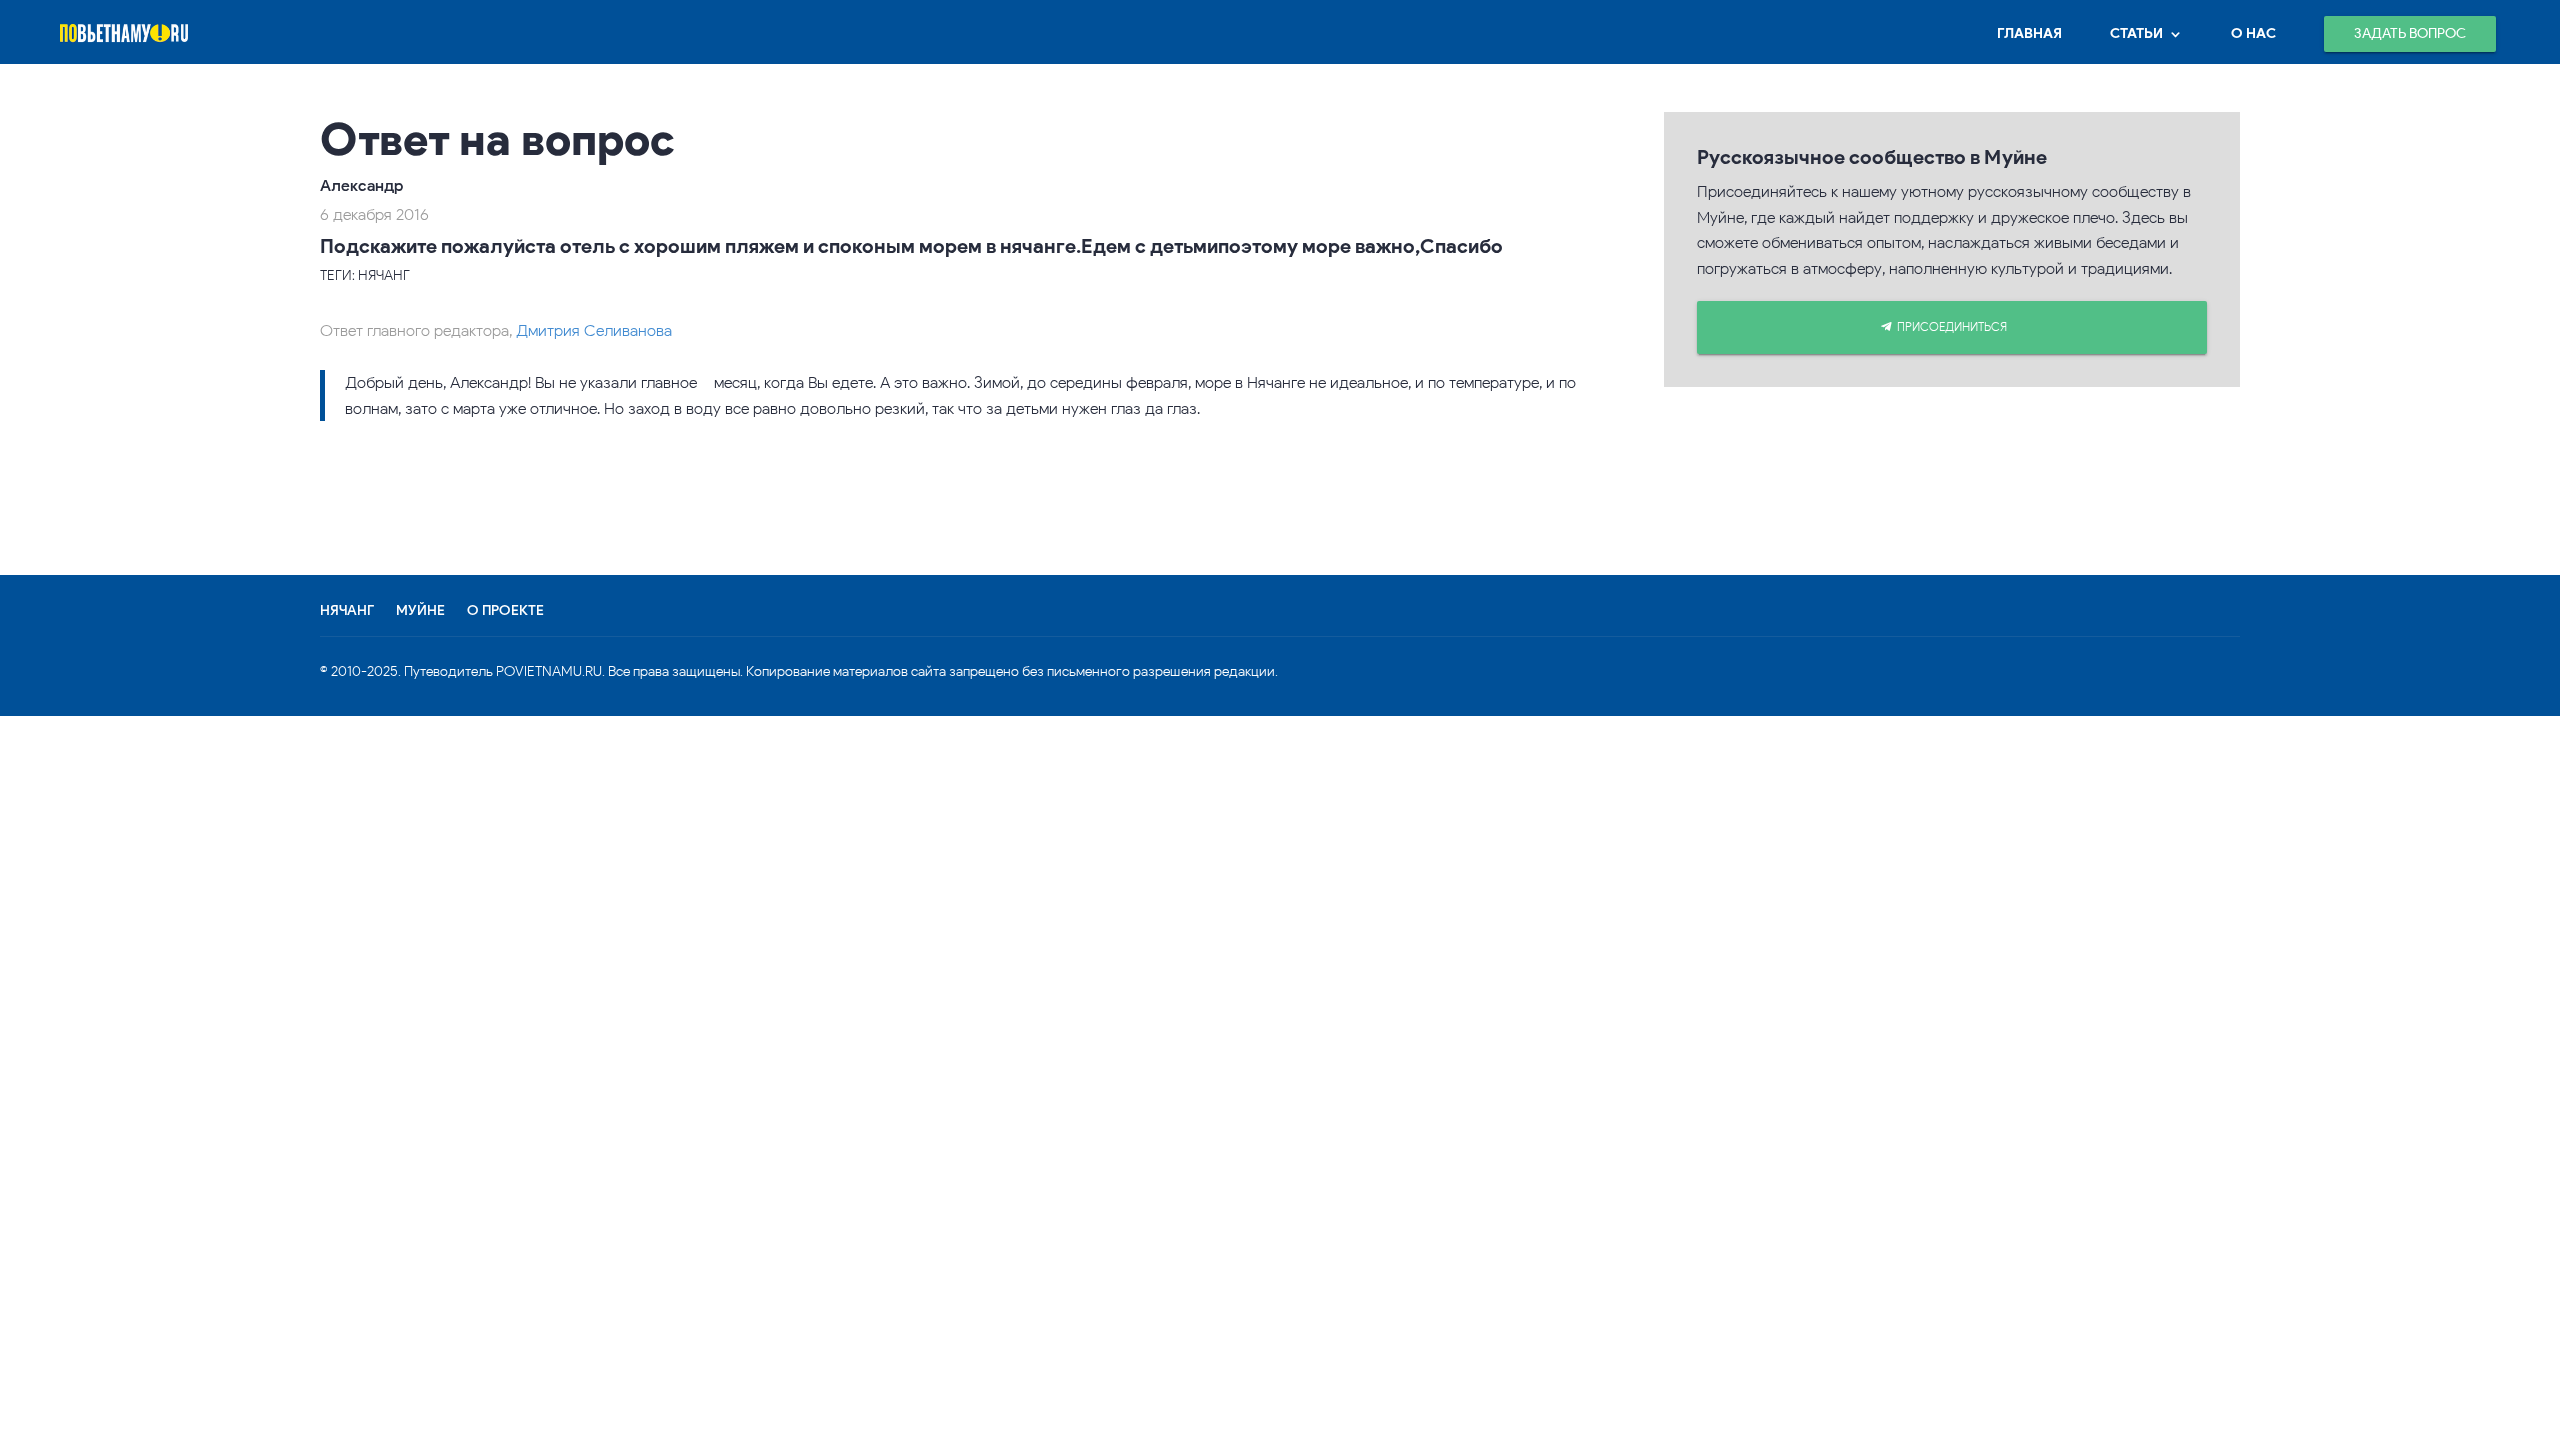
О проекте (505, 611)
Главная (2029, 33)
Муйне (420, 611)
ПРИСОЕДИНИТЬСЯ (1952, 326)
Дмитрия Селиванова (594, 330)
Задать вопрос (2410, 33)
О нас (2253, 33)
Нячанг (347, 611)
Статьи (2136, 33)
